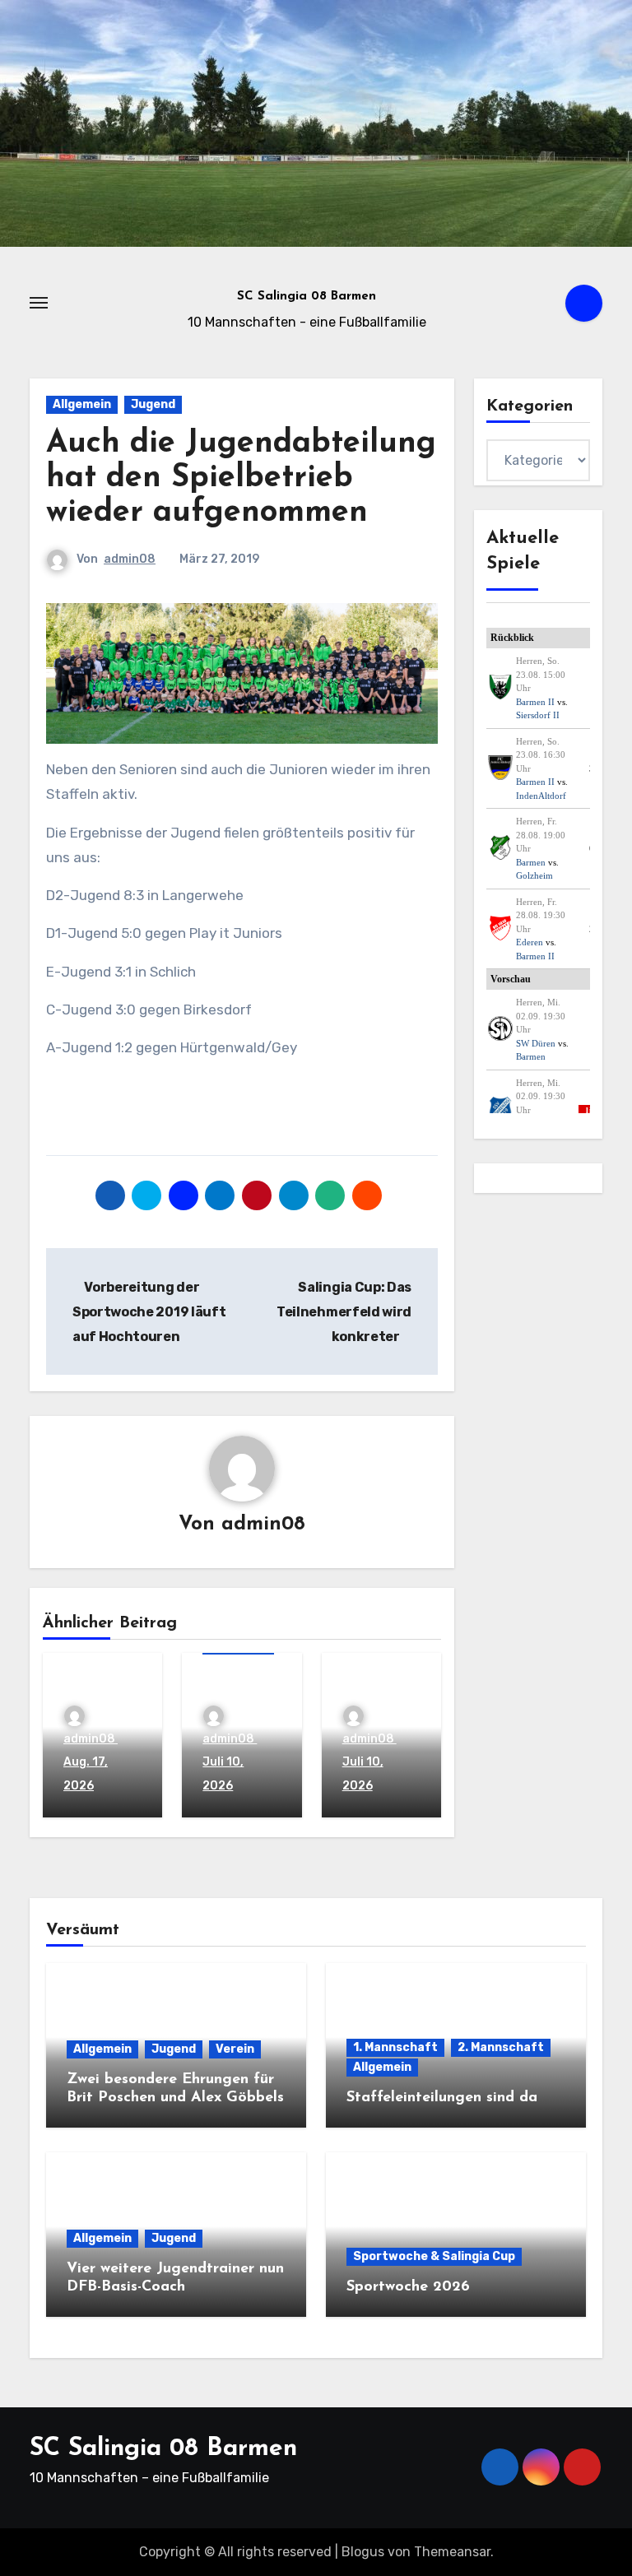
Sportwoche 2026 (408, 2287)
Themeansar (452, 2552)
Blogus (363, 2552)
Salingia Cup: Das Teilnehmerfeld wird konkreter (344, 1312)
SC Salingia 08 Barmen (307, 297)
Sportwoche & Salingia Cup (434, 2256)
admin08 (130, 559)
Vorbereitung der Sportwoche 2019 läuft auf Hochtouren (149, 1312)
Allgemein (82, 404)
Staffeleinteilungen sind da (442, 2098)
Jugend (153, 404)
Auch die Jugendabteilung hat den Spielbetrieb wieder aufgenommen (241, 478)
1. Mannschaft (395, 2047)
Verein (235, 2049)
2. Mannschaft (501, 2047)
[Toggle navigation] (39, 303)
